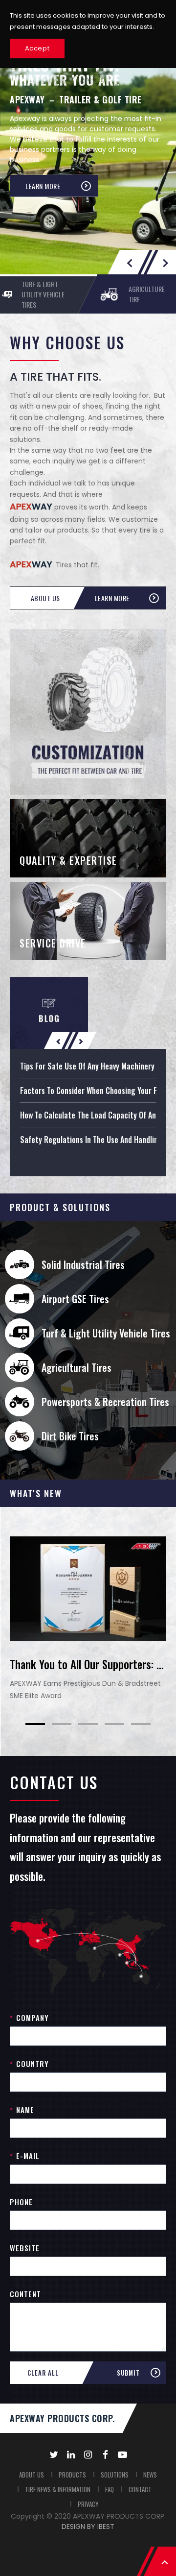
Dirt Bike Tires (70, 1436)
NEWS (150, 2475)
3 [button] (88, 1724)
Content (25, 2294)
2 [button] (62, 1724)
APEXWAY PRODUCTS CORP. (62, 2418)
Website (25, 2248)
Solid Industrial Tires (83, 1264)
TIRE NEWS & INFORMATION (58, 2489)
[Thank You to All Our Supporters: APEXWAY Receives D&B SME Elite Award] (88, 1589)
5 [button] (141, 1724)
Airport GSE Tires (75, 1299)
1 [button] (35, 1724)
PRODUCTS (72, 2475)
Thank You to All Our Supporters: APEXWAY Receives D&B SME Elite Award (88, 1664)
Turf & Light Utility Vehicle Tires (106, 1333)
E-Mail (25, 2156)
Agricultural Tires (77, 1367)
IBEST (106, 2527)
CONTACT (140, 2489)
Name (22, 2110)
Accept (37, 48)
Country (29, 2064)
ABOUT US (32, 2475)
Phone (21, 2202)
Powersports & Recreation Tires (105, 1402)
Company (29, 2017)
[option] (88, 152)
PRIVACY (88, 2504)
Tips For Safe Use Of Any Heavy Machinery (87, 1066)
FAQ (110, 2489)
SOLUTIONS (115, 2475)
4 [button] (114, 1724)
